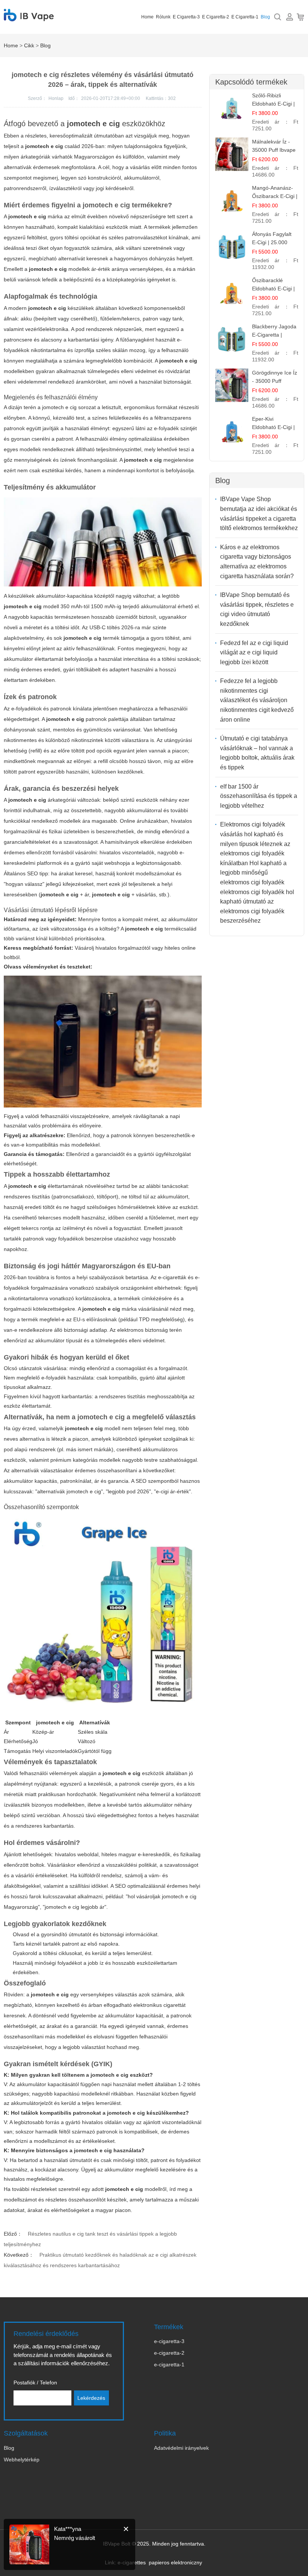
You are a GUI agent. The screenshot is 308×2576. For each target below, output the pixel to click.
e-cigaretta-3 (169, 2341)
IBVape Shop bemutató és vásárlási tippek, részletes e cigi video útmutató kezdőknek (257, 609)
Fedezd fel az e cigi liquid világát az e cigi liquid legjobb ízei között (254, 653)
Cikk (29, 45)
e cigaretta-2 (216, 17)
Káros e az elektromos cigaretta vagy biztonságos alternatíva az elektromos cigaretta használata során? (257, 562)
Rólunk (163, 17)
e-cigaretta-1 (169, 2364)
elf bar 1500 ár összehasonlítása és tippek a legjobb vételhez (259, 796)
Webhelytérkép (22, 2460)
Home (147, 17)
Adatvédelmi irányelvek (181, 2448)
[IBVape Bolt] (29, 17)
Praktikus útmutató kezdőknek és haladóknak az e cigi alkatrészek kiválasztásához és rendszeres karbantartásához (100, 2260)
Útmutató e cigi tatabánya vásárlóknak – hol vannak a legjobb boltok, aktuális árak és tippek (257, 753)
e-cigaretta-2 (169, 2353)
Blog (265, 17)
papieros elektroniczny (175, 2562)
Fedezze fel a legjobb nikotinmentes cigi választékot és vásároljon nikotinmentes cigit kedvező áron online (257, 700)
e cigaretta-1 (245, 17)
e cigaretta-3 (186, 17)
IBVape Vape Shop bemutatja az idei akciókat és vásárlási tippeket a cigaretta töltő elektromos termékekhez (259, 514)
